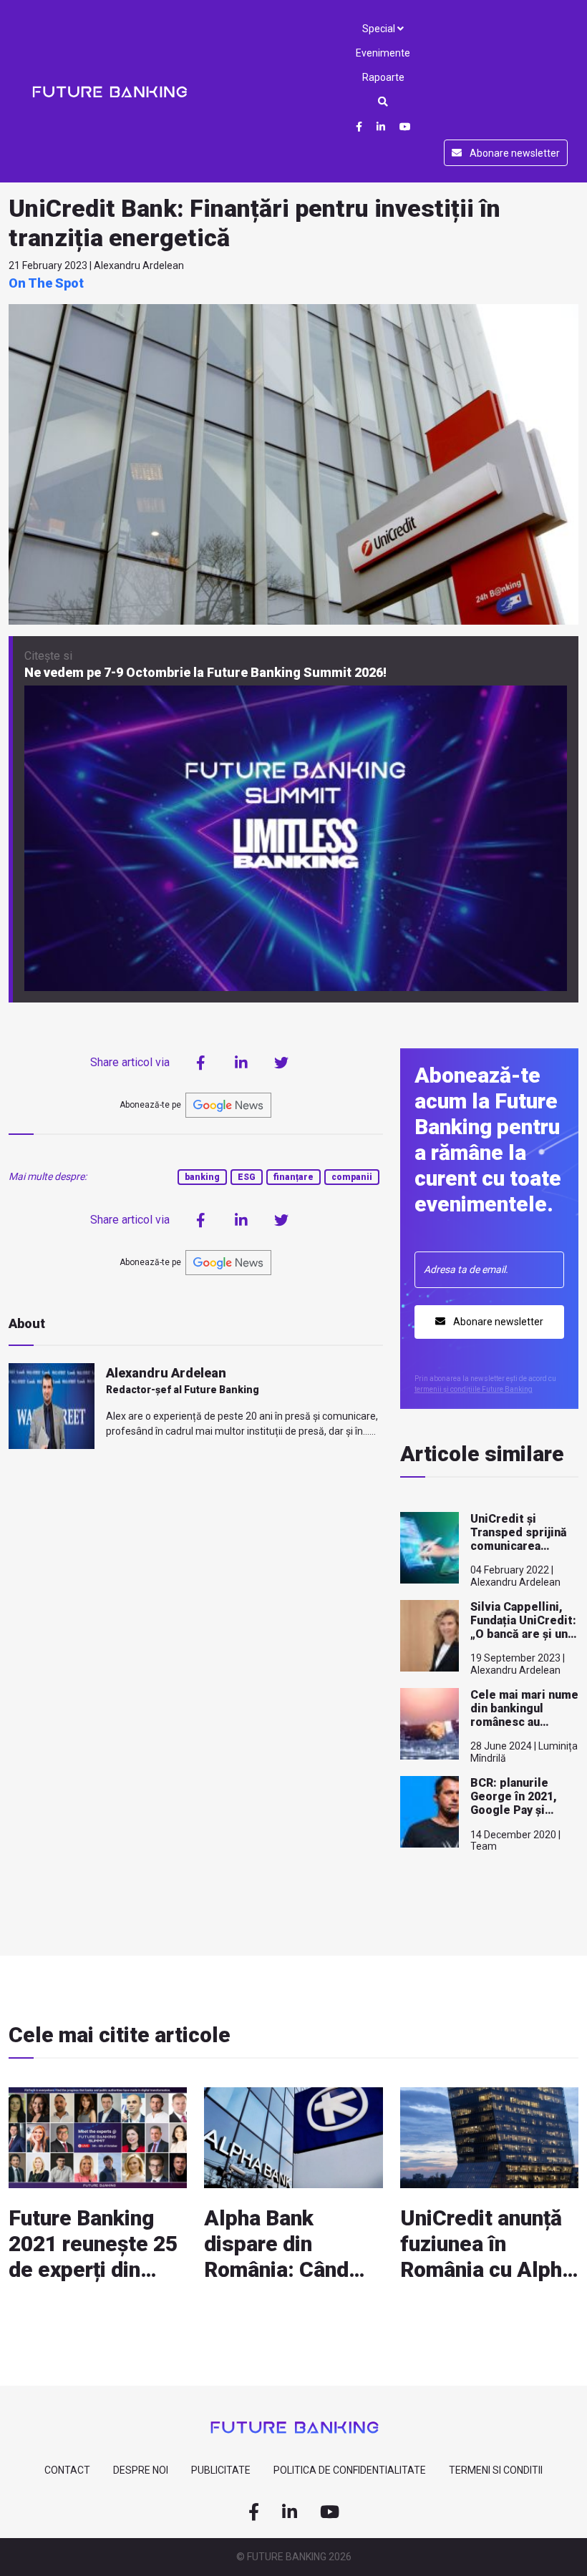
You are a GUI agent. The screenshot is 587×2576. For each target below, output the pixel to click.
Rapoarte (383, 77)
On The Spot (46, 283)
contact (67, 2470)
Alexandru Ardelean (166, 1373)
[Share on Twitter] (281, 1063)
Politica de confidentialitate (350, 2470)
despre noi (141, 2470)
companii (352, 1177)
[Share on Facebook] (201, 1063)
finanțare (293, 1177)
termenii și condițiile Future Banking (474, 1389)
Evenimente (383, 53)
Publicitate (221, 2470)
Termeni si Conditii (496, 2470)
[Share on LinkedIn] (241, 1063)
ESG (247, 1177)
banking (202, 1177)
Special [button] (380, 29)
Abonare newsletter (514, 153)
